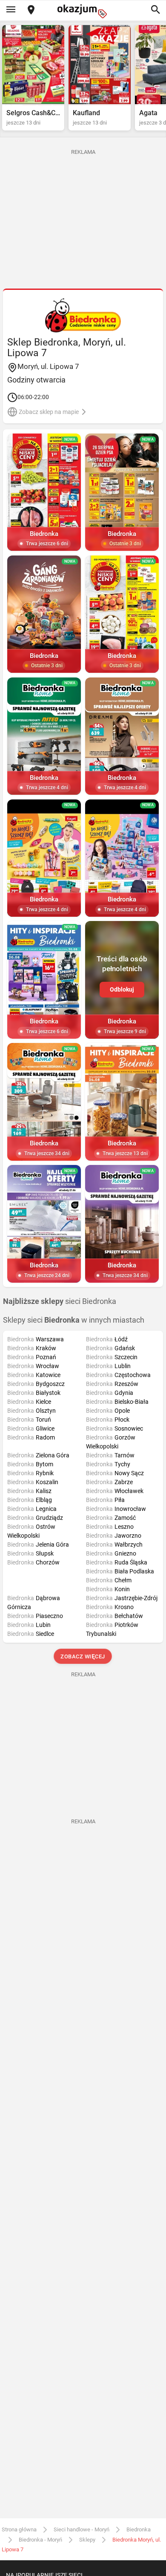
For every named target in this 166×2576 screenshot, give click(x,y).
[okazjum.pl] (83, 11)
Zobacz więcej (83, 1656)
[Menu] (11, 10)
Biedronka (139, 2529)
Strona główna (19, 2529)
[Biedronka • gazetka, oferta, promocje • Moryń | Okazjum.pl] (83, 315)
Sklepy (87, 2540)
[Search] (155, 10)
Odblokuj (122, 989)
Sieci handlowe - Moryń (82, 2529)
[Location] (31, 10)
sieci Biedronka (60, 1301)
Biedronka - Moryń (40, 2540)
